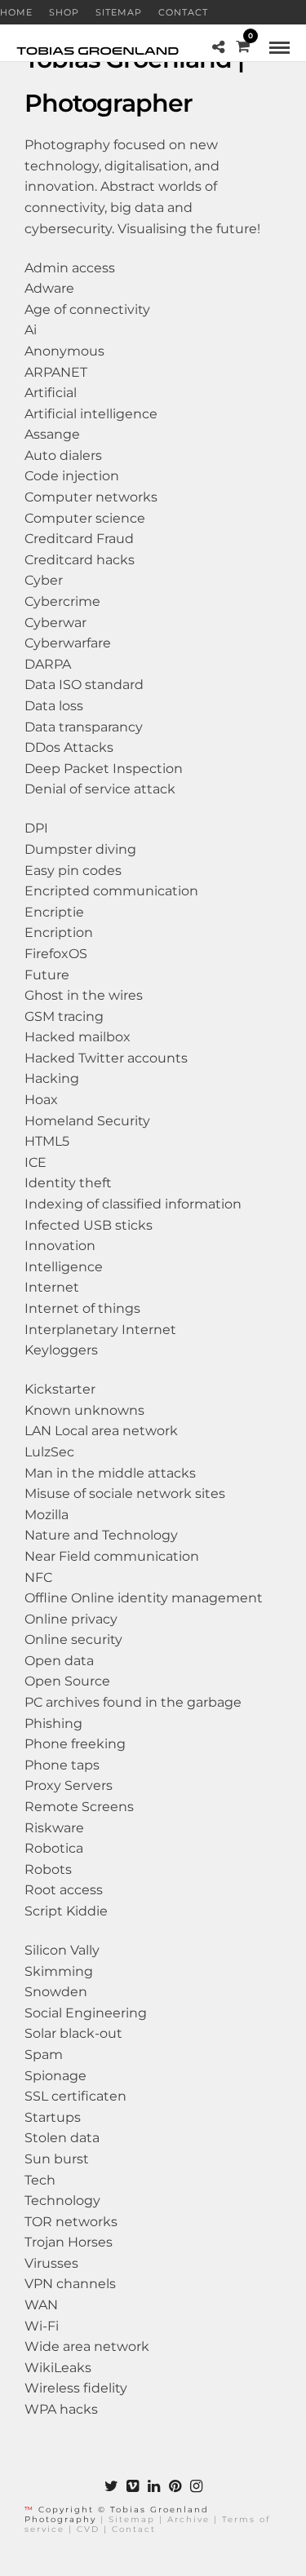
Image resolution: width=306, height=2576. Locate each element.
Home (16, 12)
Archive (188, 2519)
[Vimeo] (132, 2486)
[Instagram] (196, 2486)
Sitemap (119, 12)
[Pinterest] (175, 2486)
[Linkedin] (153, 2486)
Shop (64, 12)
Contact (183, 12)
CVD (88, 2529)
